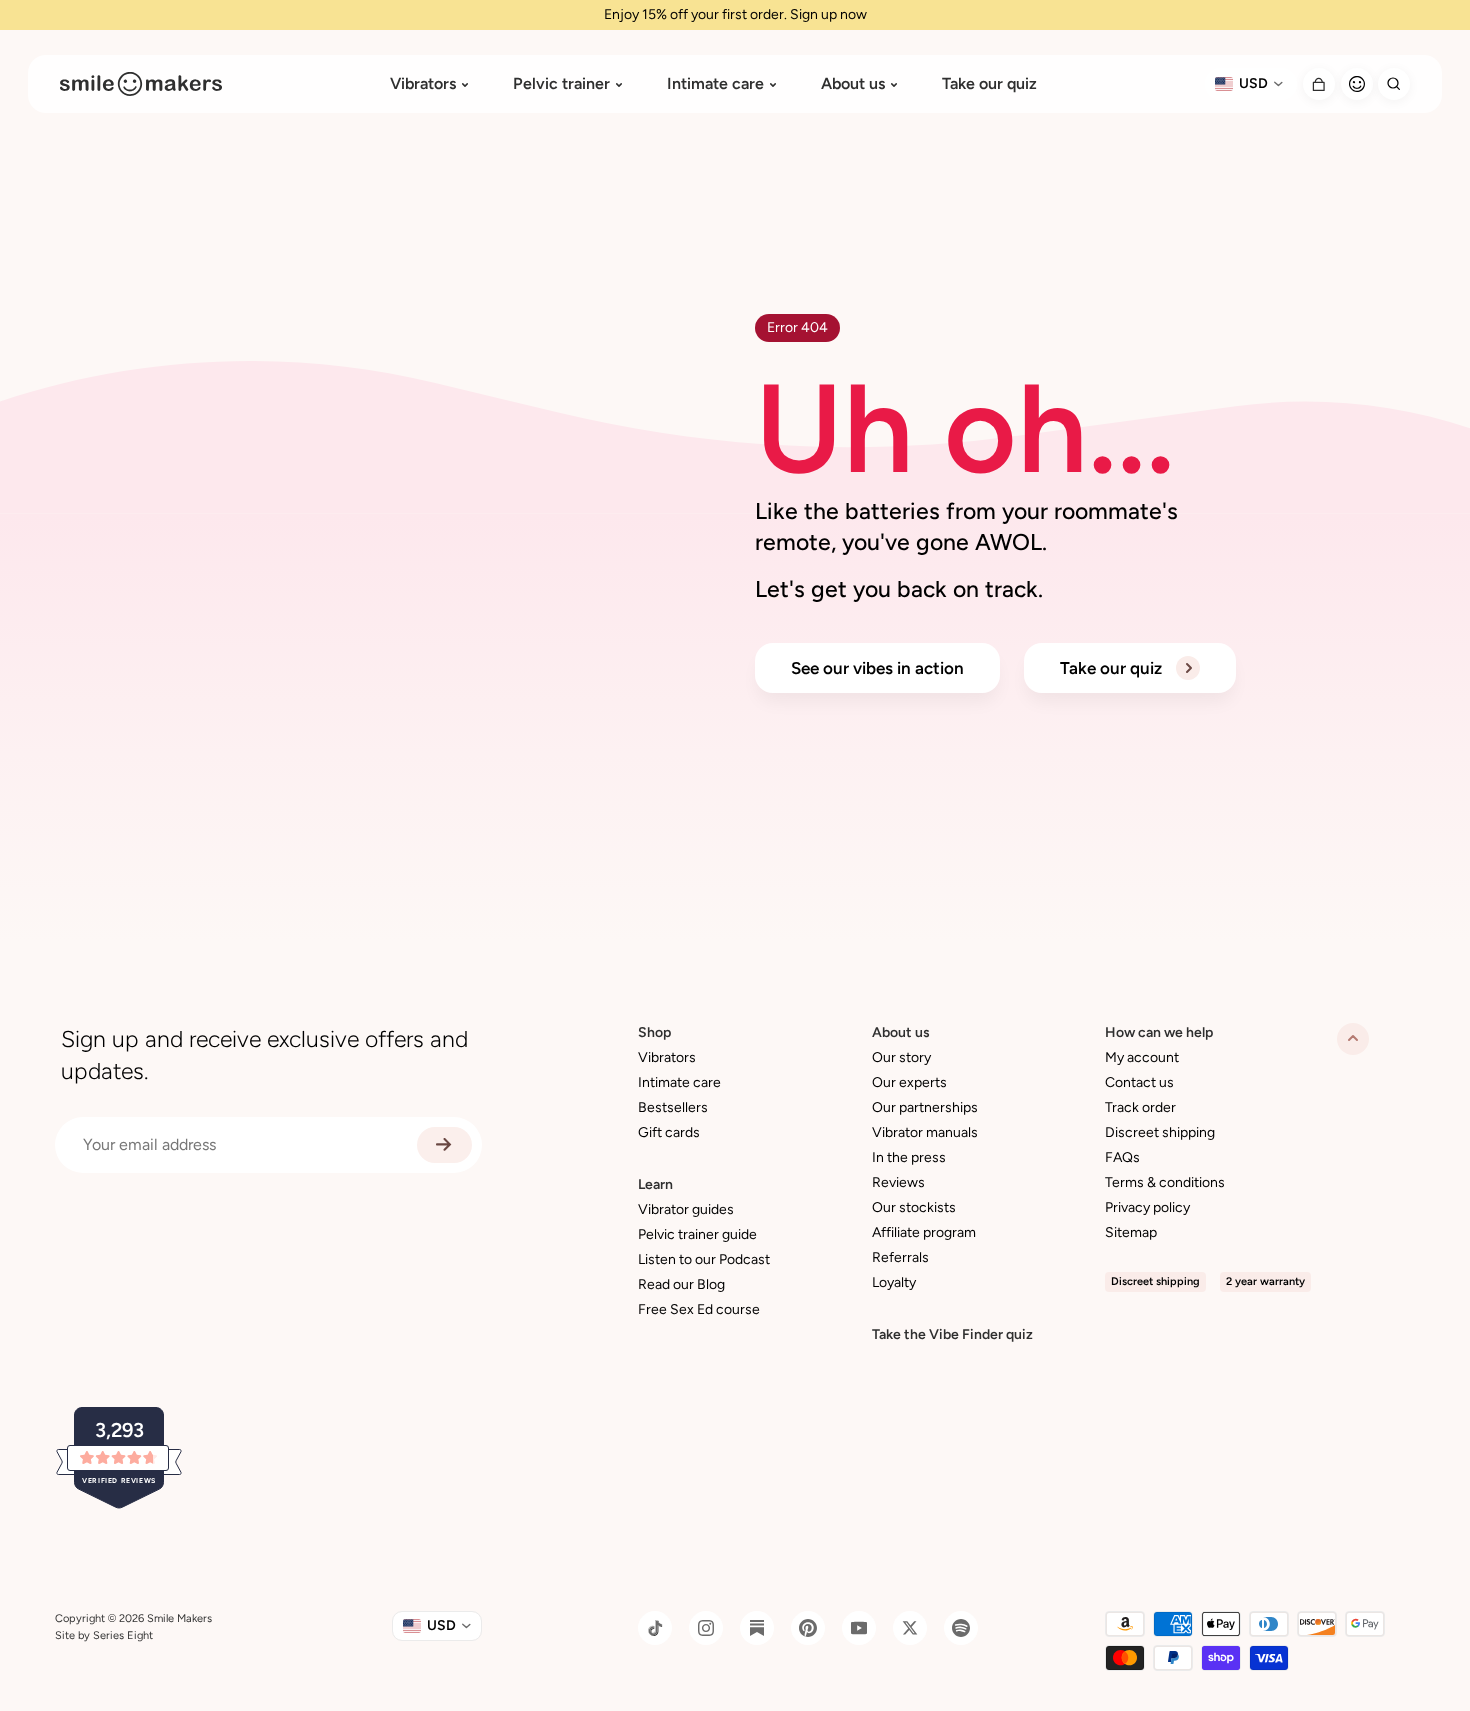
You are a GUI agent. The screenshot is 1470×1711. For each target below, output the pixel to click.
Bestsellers (673, 1107)
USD (1253, 83)
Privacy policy (1147, 1207)
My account (1142, 1057)
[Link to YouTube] (859, 1628)
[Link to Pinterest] (808, 1628)
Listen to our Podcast (704, 1259)
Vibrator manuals (925, 1132)
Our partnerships (925, 1107)
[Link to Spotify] (961, 1628)
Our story (901, 1057)
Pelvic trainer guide (697, 1234)
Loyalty (894, 1282)
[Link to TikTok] (655, 1628)
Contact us (1139, 1082)
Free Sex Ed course (699, 1309)
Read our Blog (681, 1284)
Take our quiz (989, 84)
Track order (1140, 1107)
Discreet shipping (1160, 1132)
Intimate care (715, 84)
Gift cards (669, 1132)
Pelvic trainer (561, 84)
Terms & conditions (1165, 1182)
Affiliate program (924, 1232)
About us (853, 84)
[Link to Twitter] (910, 1628)
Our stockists (914, 1207)
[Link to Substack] (757, 1628)
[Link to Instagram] (706, 1628)
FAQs (1122, 1157)
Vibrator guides (686, 1209)
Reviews (898, 1182)
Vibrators (423, 84)
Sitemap (1131, 1232)
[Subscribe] (444, 1145)
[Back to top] (1353, 1039)
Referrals (900, 1257)
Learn (655, 1184)
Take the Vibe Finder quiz (952, 1334)
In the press (909, 1157)
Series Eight (123, 1635)
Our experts (909, 1082)
